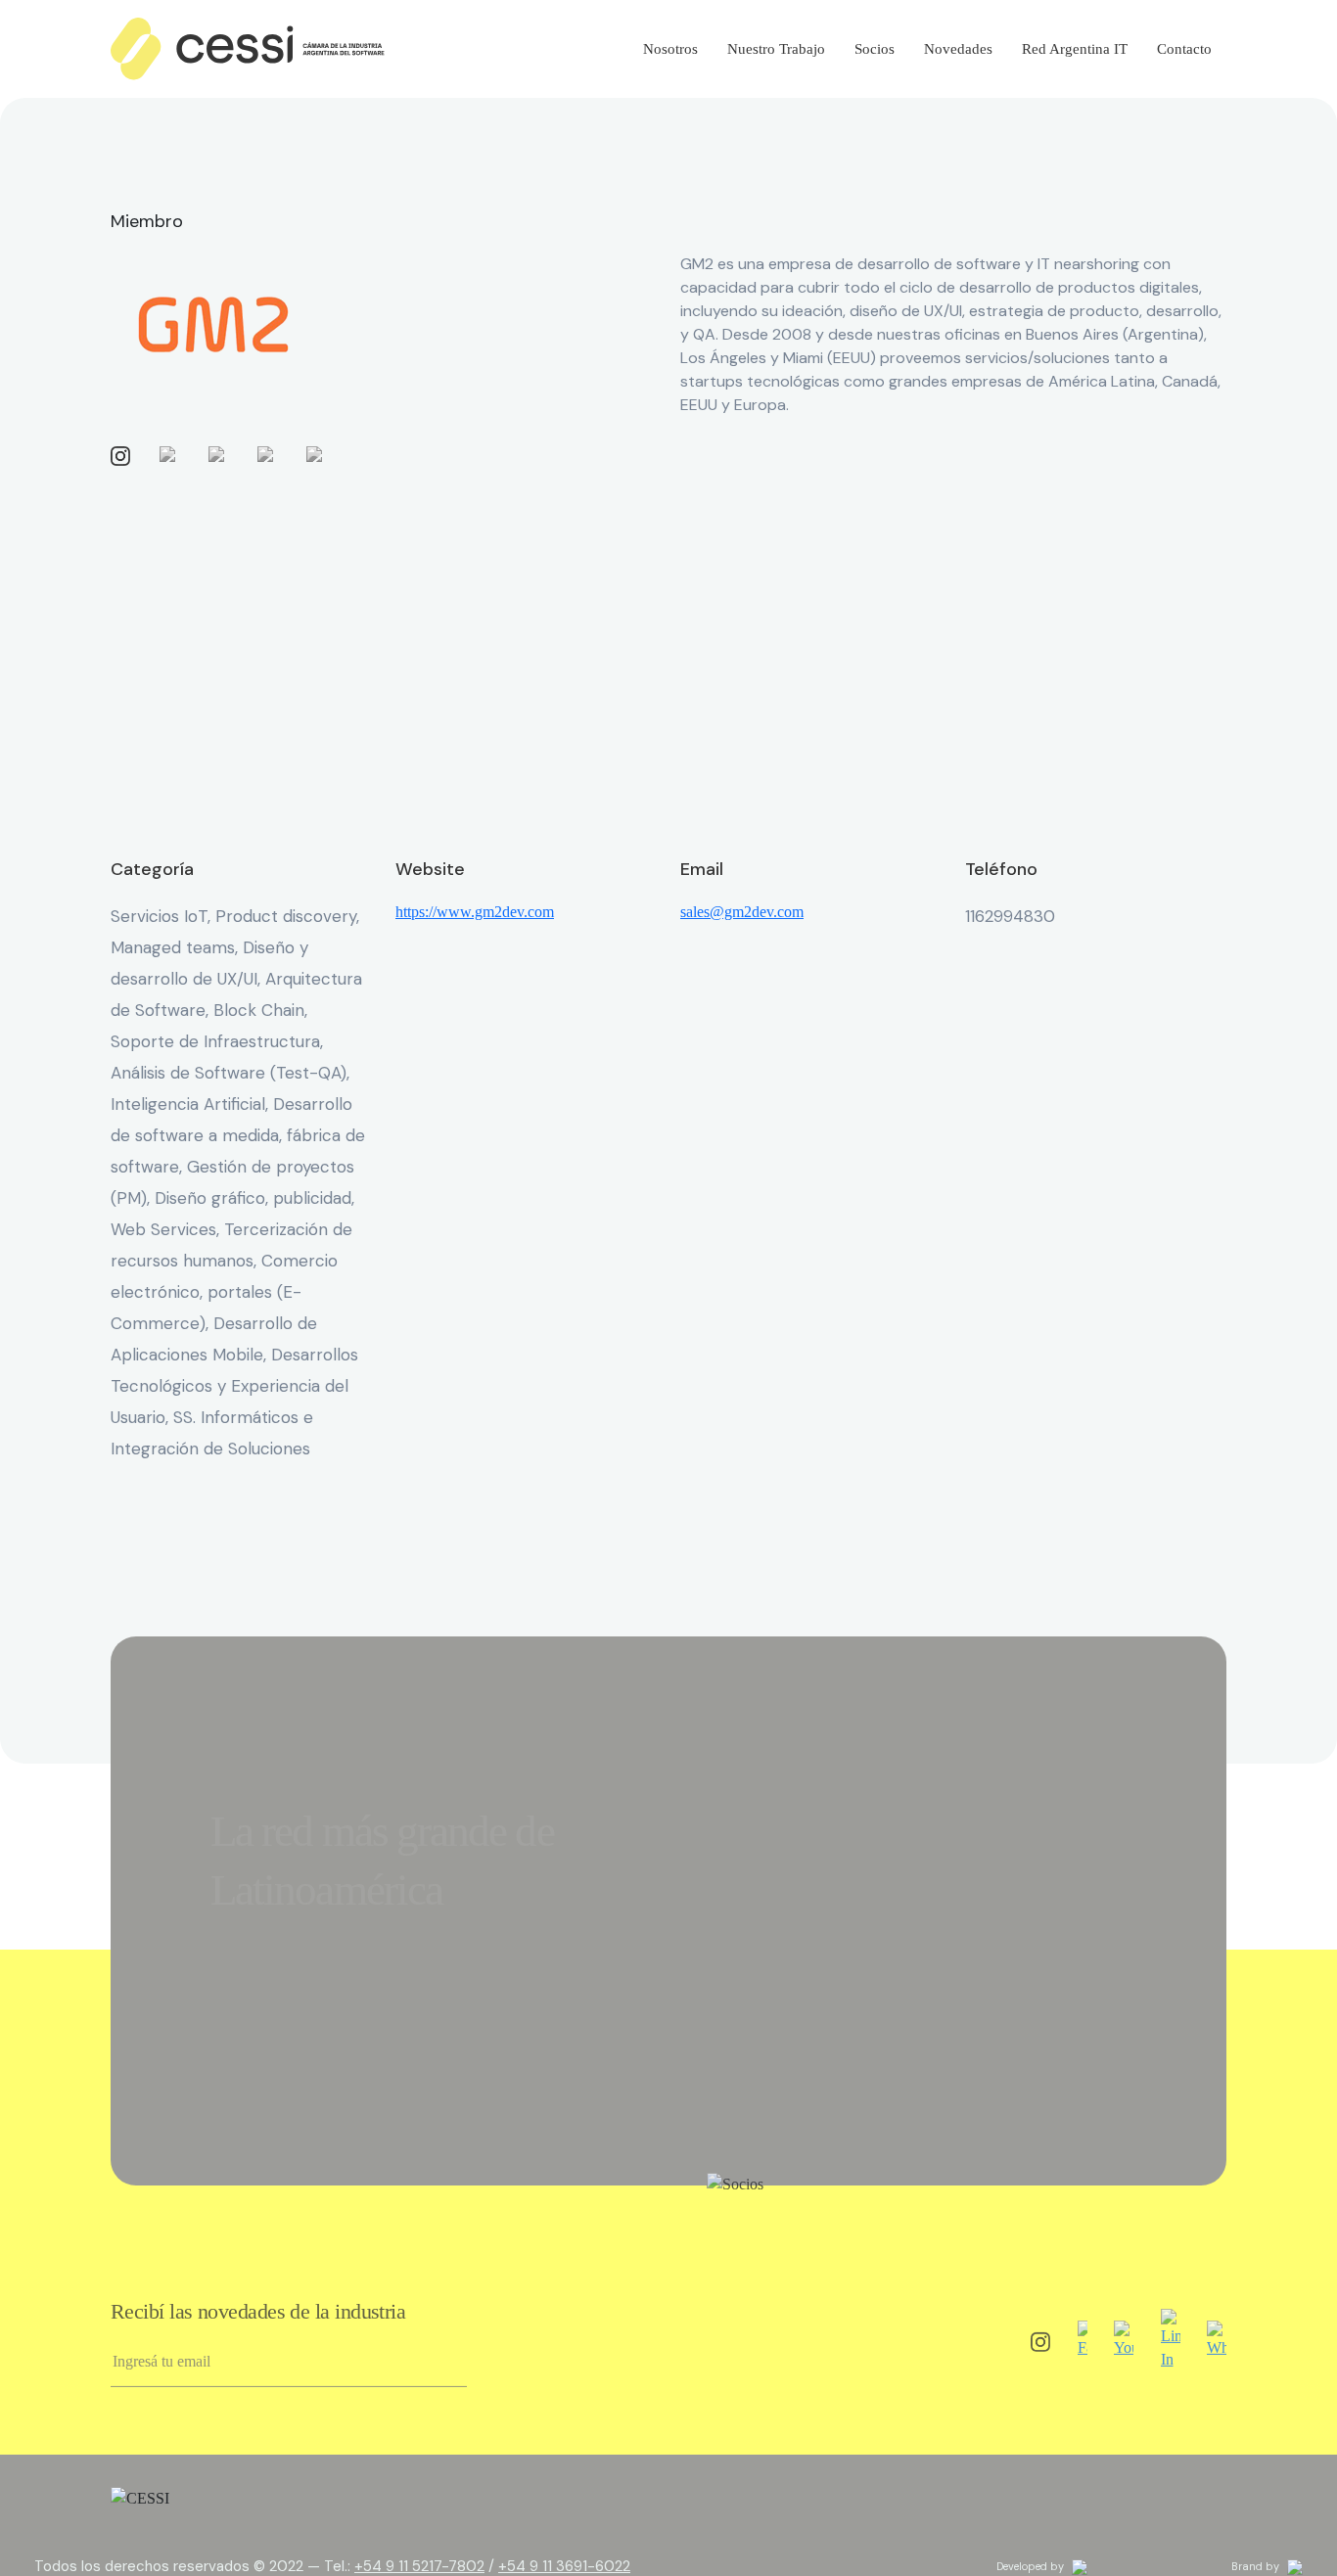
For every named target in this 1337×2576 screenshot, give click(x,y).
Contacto (1184, 49)
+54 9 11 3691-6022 (564, 2566)
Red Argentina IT (1075, 49)
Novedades (958, 49)
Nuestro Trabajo (776, 49)
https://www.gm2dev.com (475, 912)
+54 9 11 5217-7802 (419, 2566)
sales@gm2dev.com (742, 912)
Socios (875, 49)
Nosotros (670, 49)
